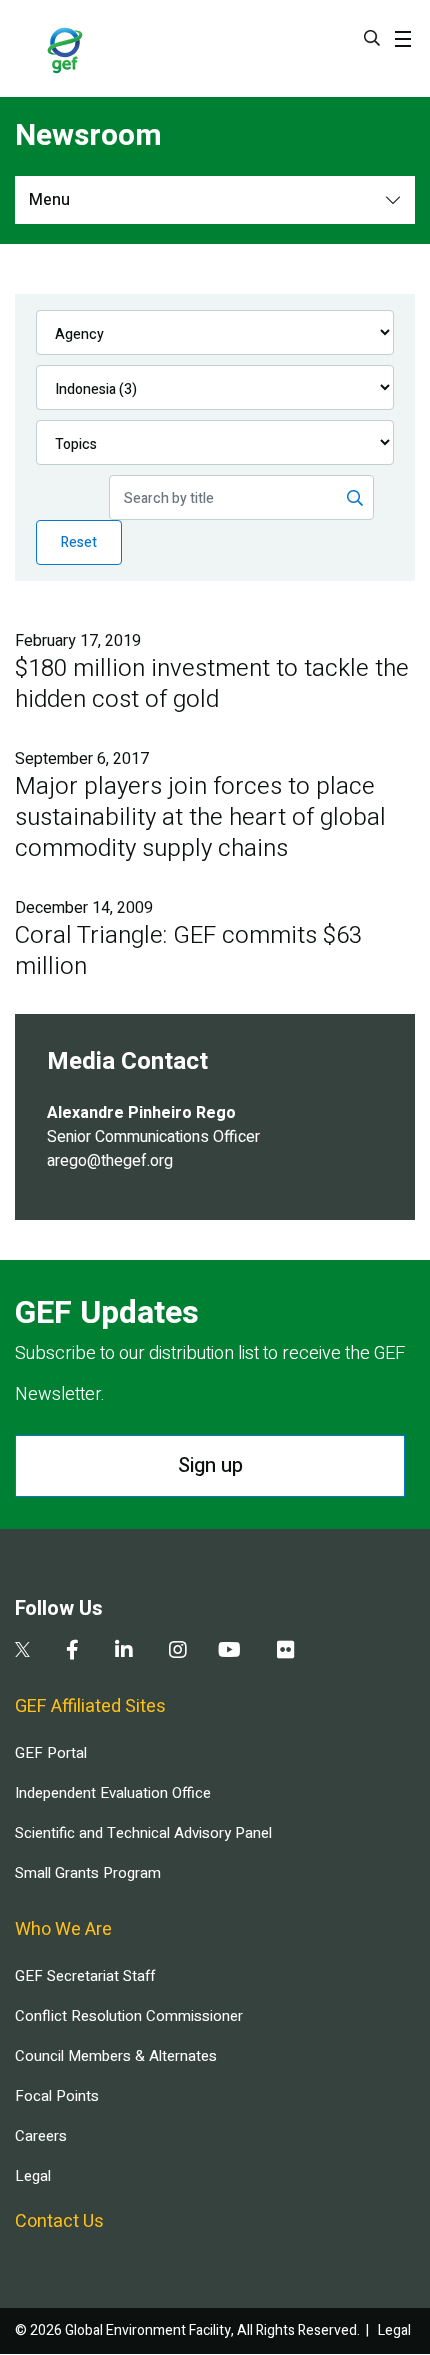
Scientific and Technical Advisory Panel (143, 1833)
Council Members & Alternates (116, 2056)
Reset (79, 542)
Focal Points (57, 2096)
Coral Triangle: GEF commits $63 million (188, 951)
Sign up (210, 1465)
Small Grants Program (88, 1873)
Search (372, 38)
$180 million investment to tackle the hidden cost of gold (212, 684)
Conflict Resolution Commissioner (129, 2016)
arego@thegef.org (110, 1161)
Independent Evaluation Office (113, 1793)
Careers (41, 2136)
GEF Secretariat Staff (85, 1976)
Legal (33, 2176)
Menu (49, 200)
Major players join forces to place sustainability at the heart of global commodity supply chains (200, 817)
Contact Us (59, 2221)
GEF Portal (51, 1753)
